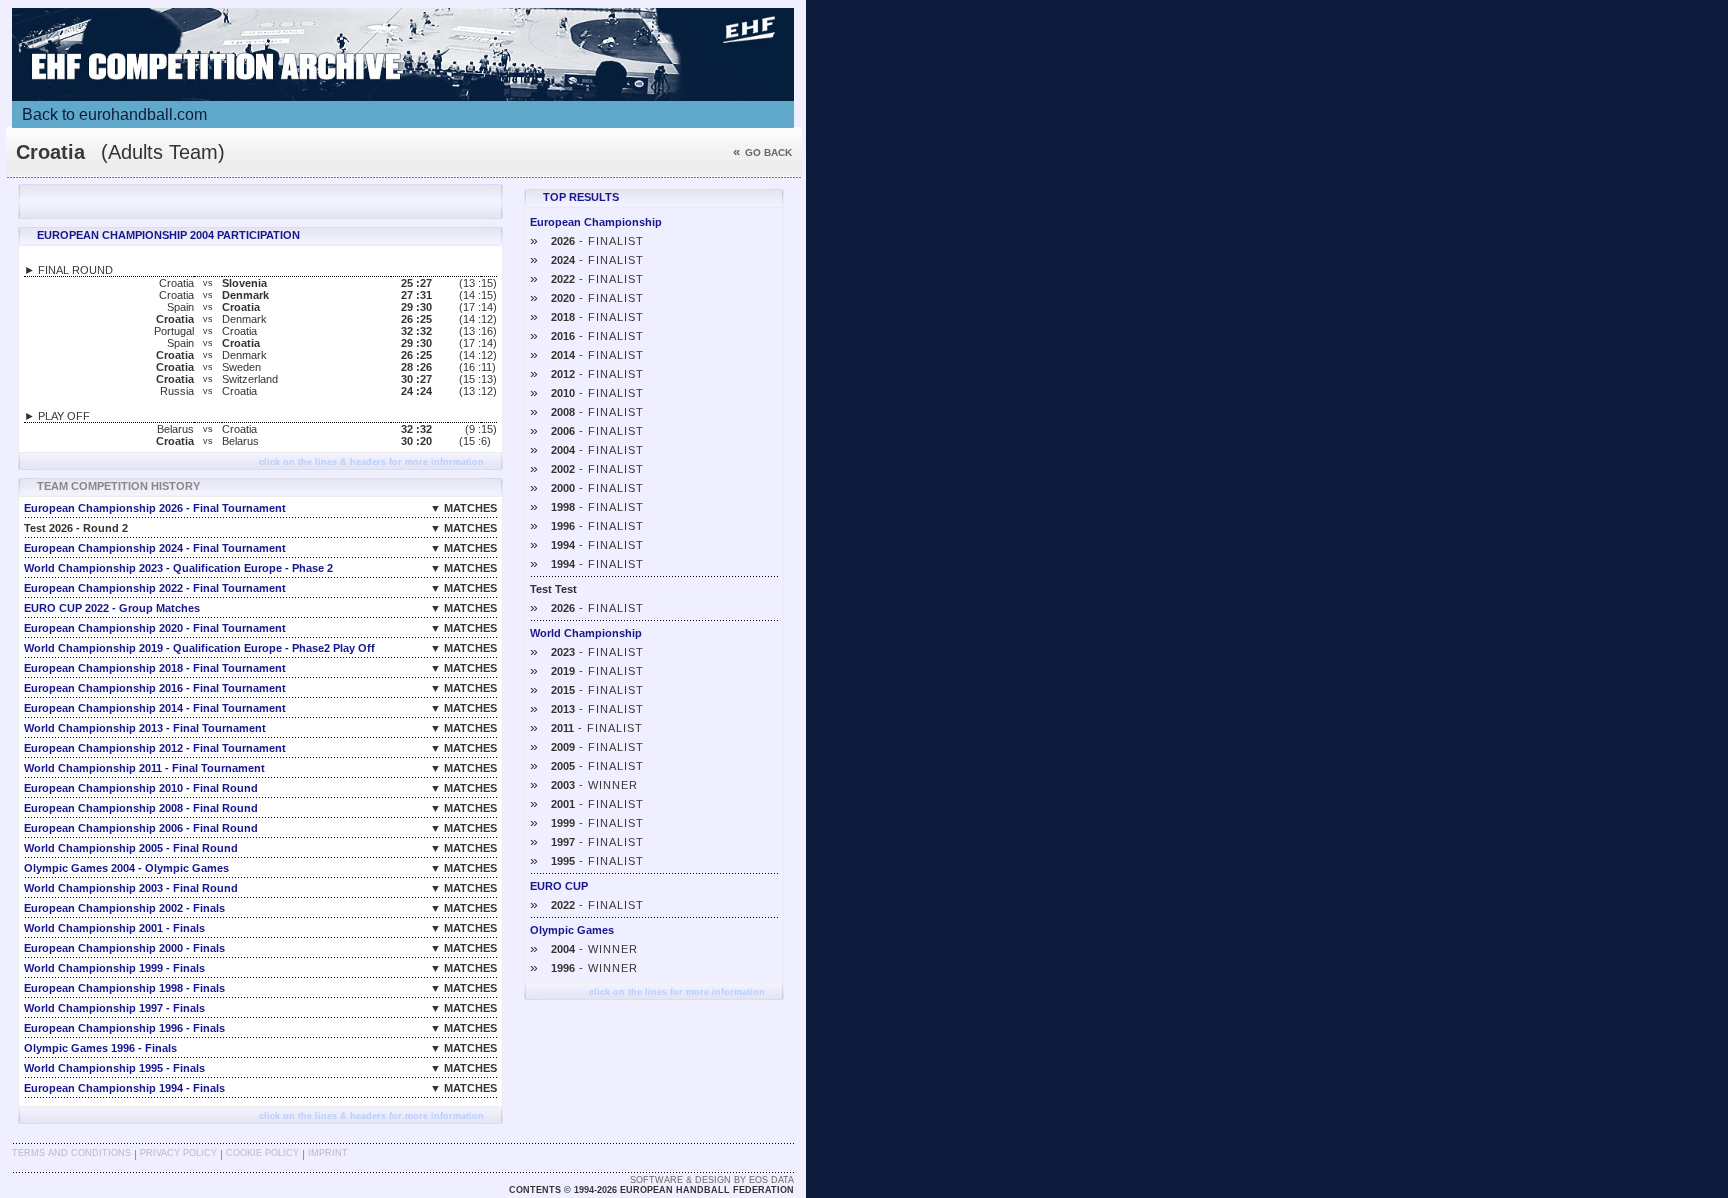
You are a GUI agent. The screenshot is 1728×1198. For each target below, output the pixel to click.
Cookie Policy (262, 1153)
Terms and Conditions (71, 1153)
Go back (762, 152)
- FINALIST (587, 241)
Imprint (328, 1153)
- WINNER (584, 785)
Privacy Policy (178, 1153)
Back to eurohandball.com (114, 114)
